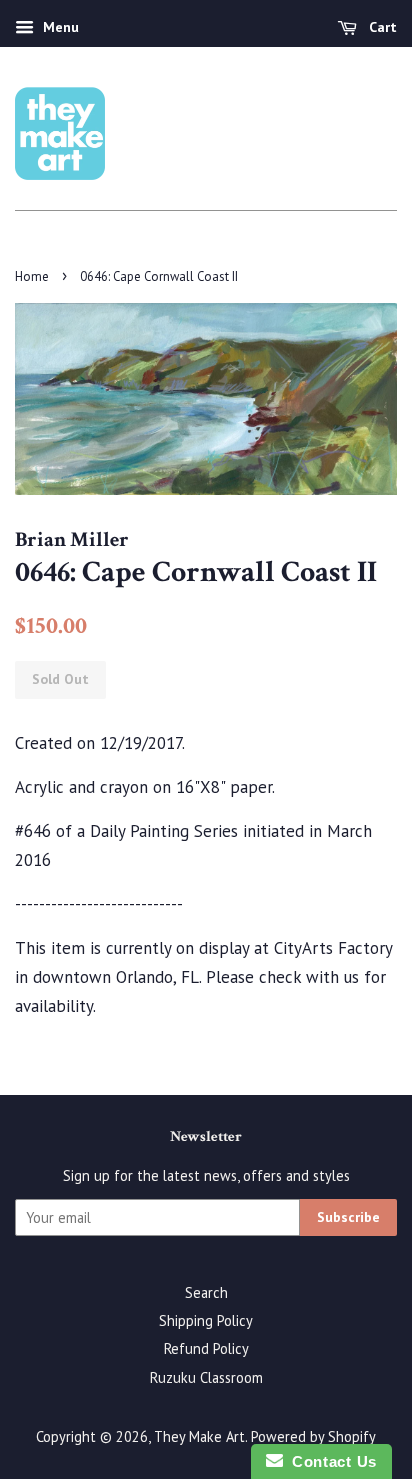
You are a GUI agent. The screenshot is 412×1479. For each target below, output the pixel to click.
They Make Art (199, 1436)
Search (206, 1292)
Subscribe (348, 1217)
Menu (59, 27)
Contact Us (330, 1461)
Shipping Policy (206, 1320)
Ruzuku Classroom (206, 1377)
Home (32, 276)
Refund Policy (206, 1348)
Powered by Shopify (313, 1436)
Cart (381, 27)
